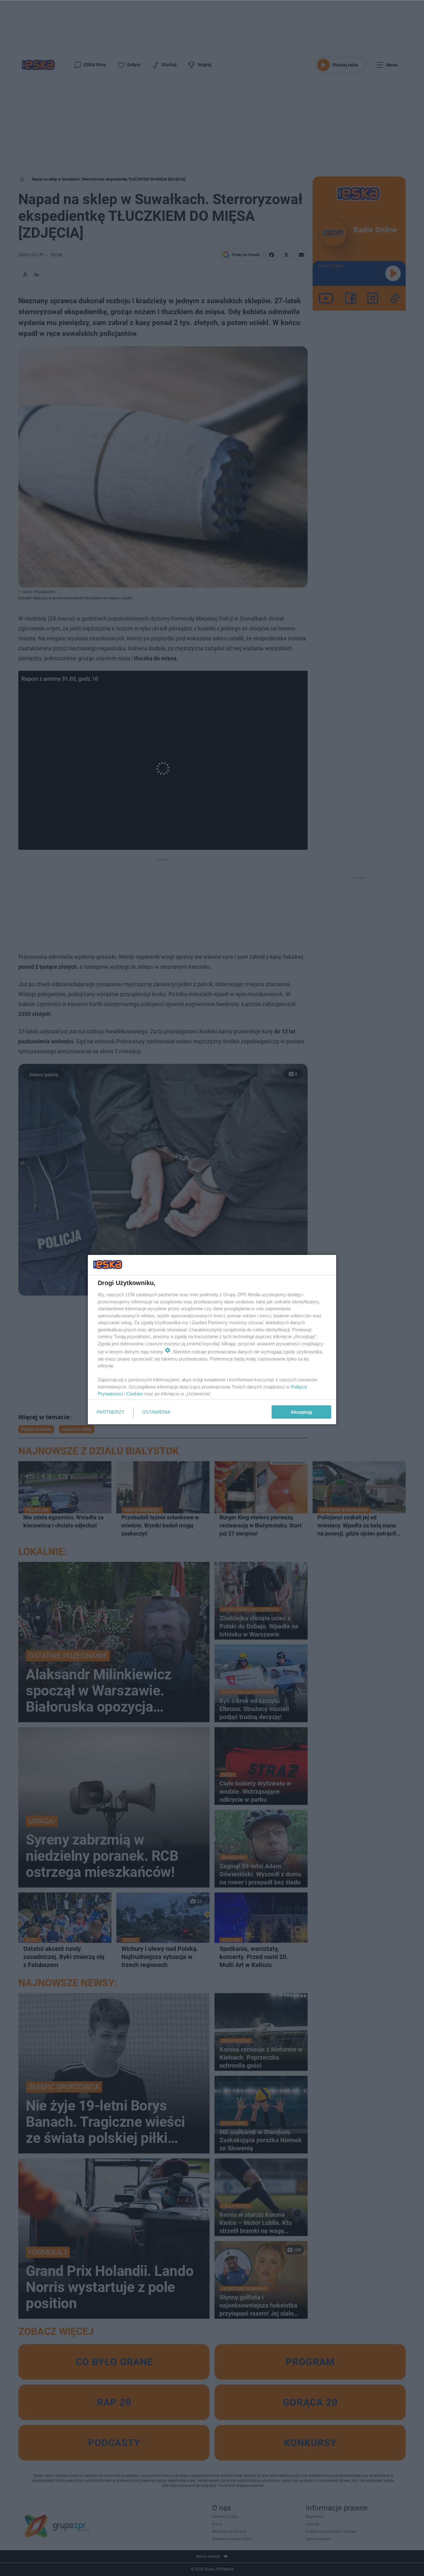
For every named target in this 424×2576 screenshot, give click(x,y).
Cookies (135, 1394)
